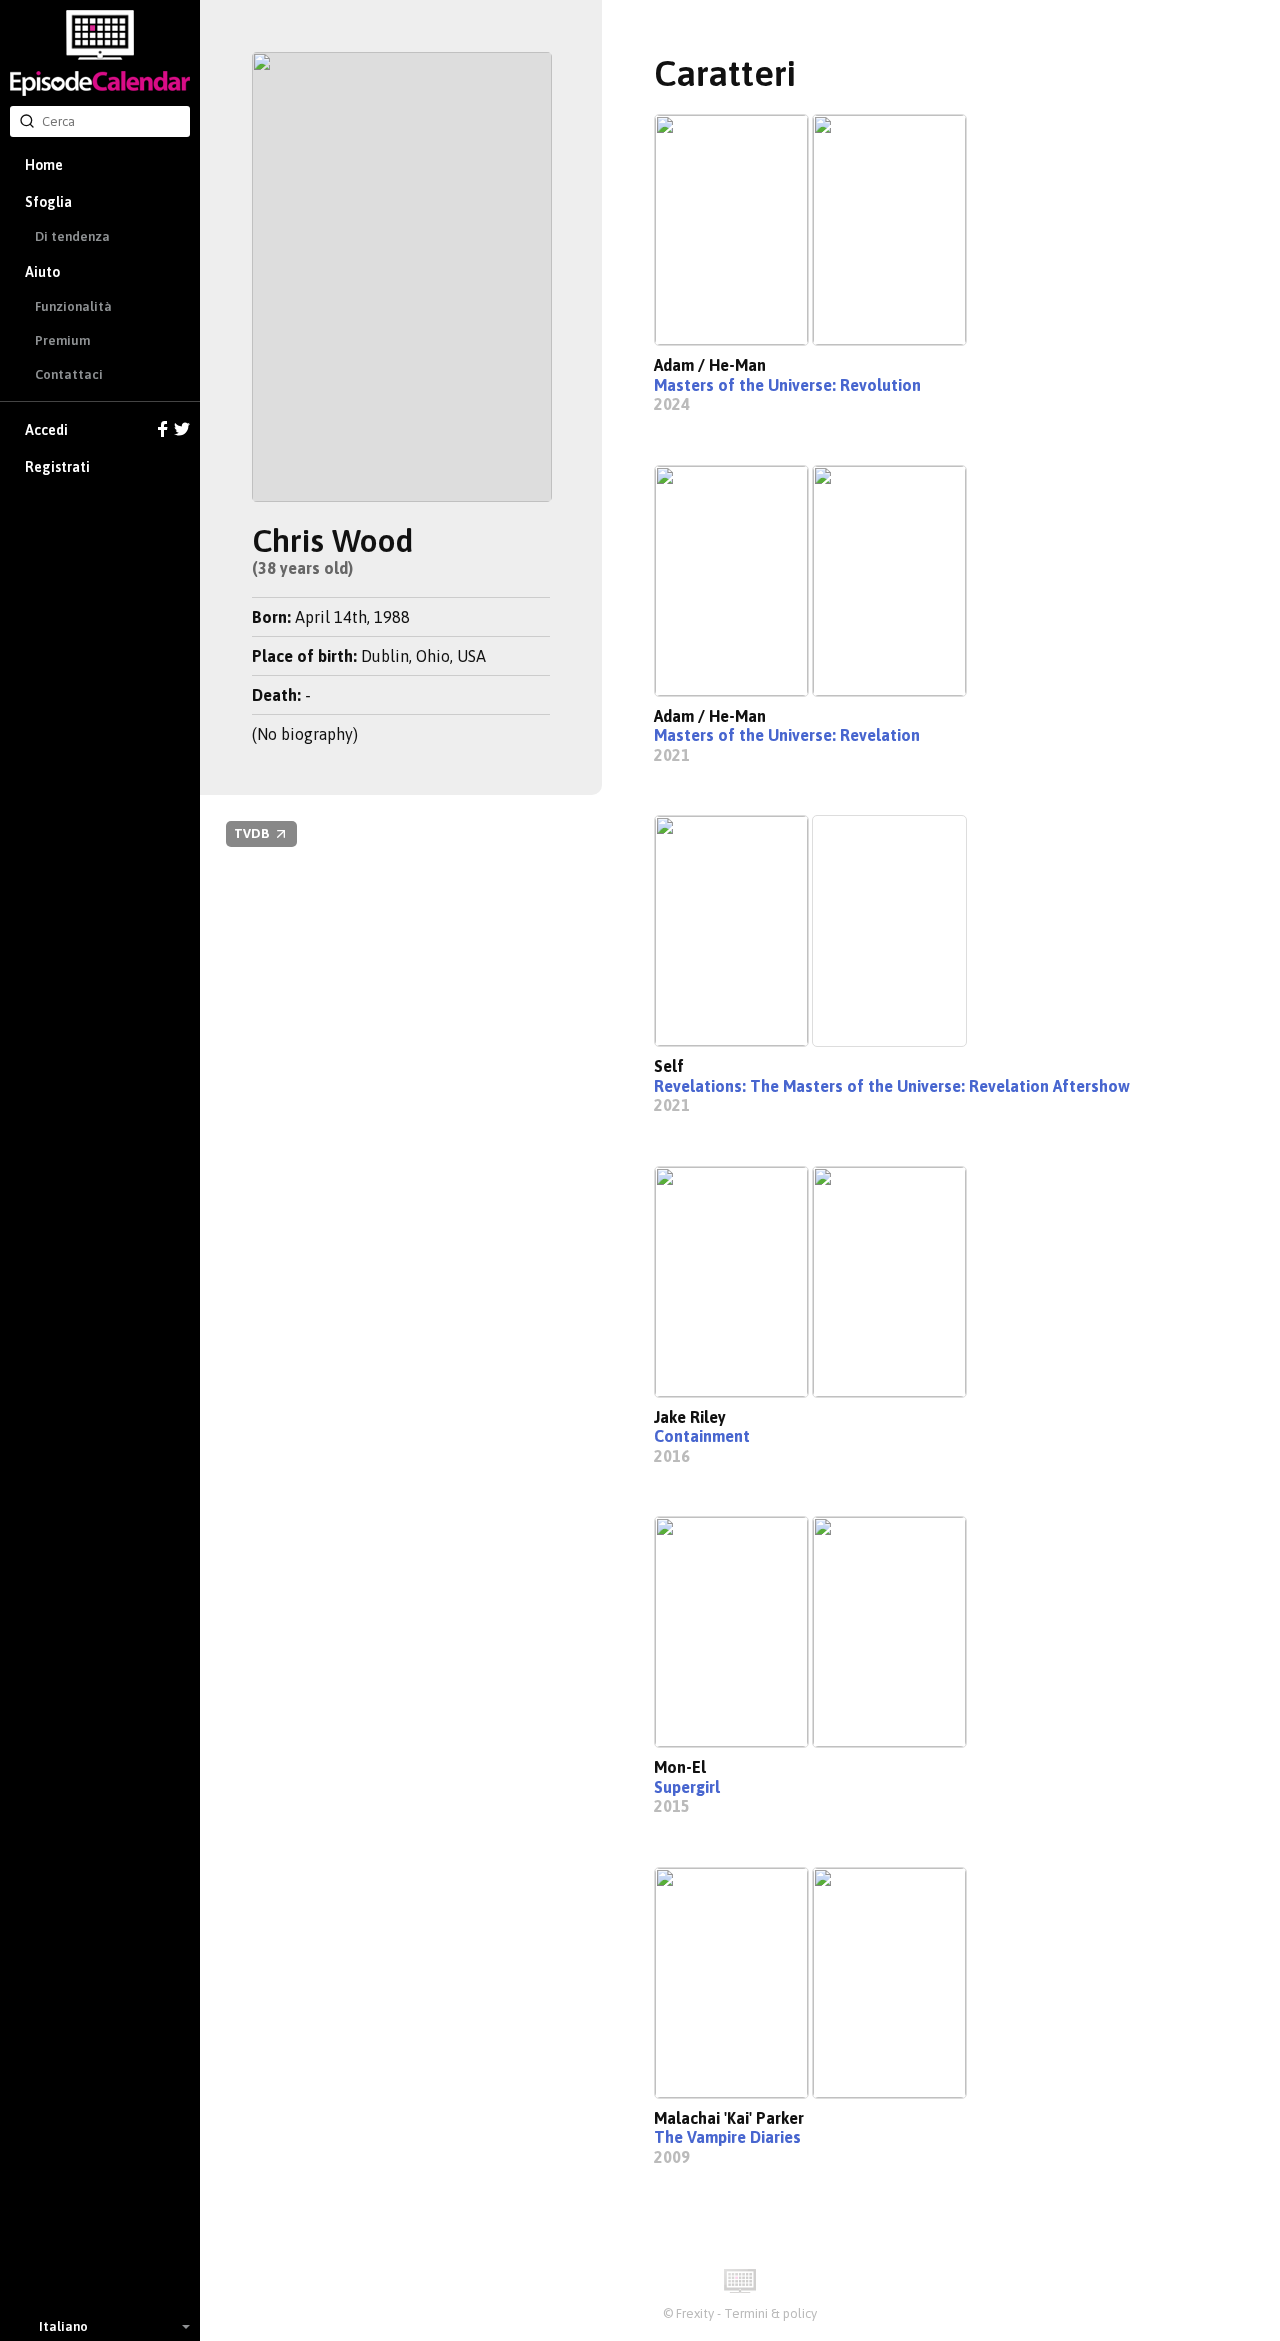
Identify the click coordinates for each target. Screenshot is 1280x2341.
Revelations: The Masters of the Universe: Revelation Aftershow (892, 1086)
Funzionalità (73, 306)
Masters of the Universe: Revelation (787, 735)
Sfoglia (48, 202)
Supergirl (687, 1787)
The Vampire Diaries (727, 2137)
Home (44, 165)
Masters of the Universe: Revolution (787, 385)
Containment (702, 1436)
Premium (62, 340)
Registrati (57, 467)
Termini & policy (770, 2313)
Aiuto (42, 272)
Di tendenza (72, 236)
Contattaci (69, 374)
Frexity (695, 2313)
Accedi (46, 430)
